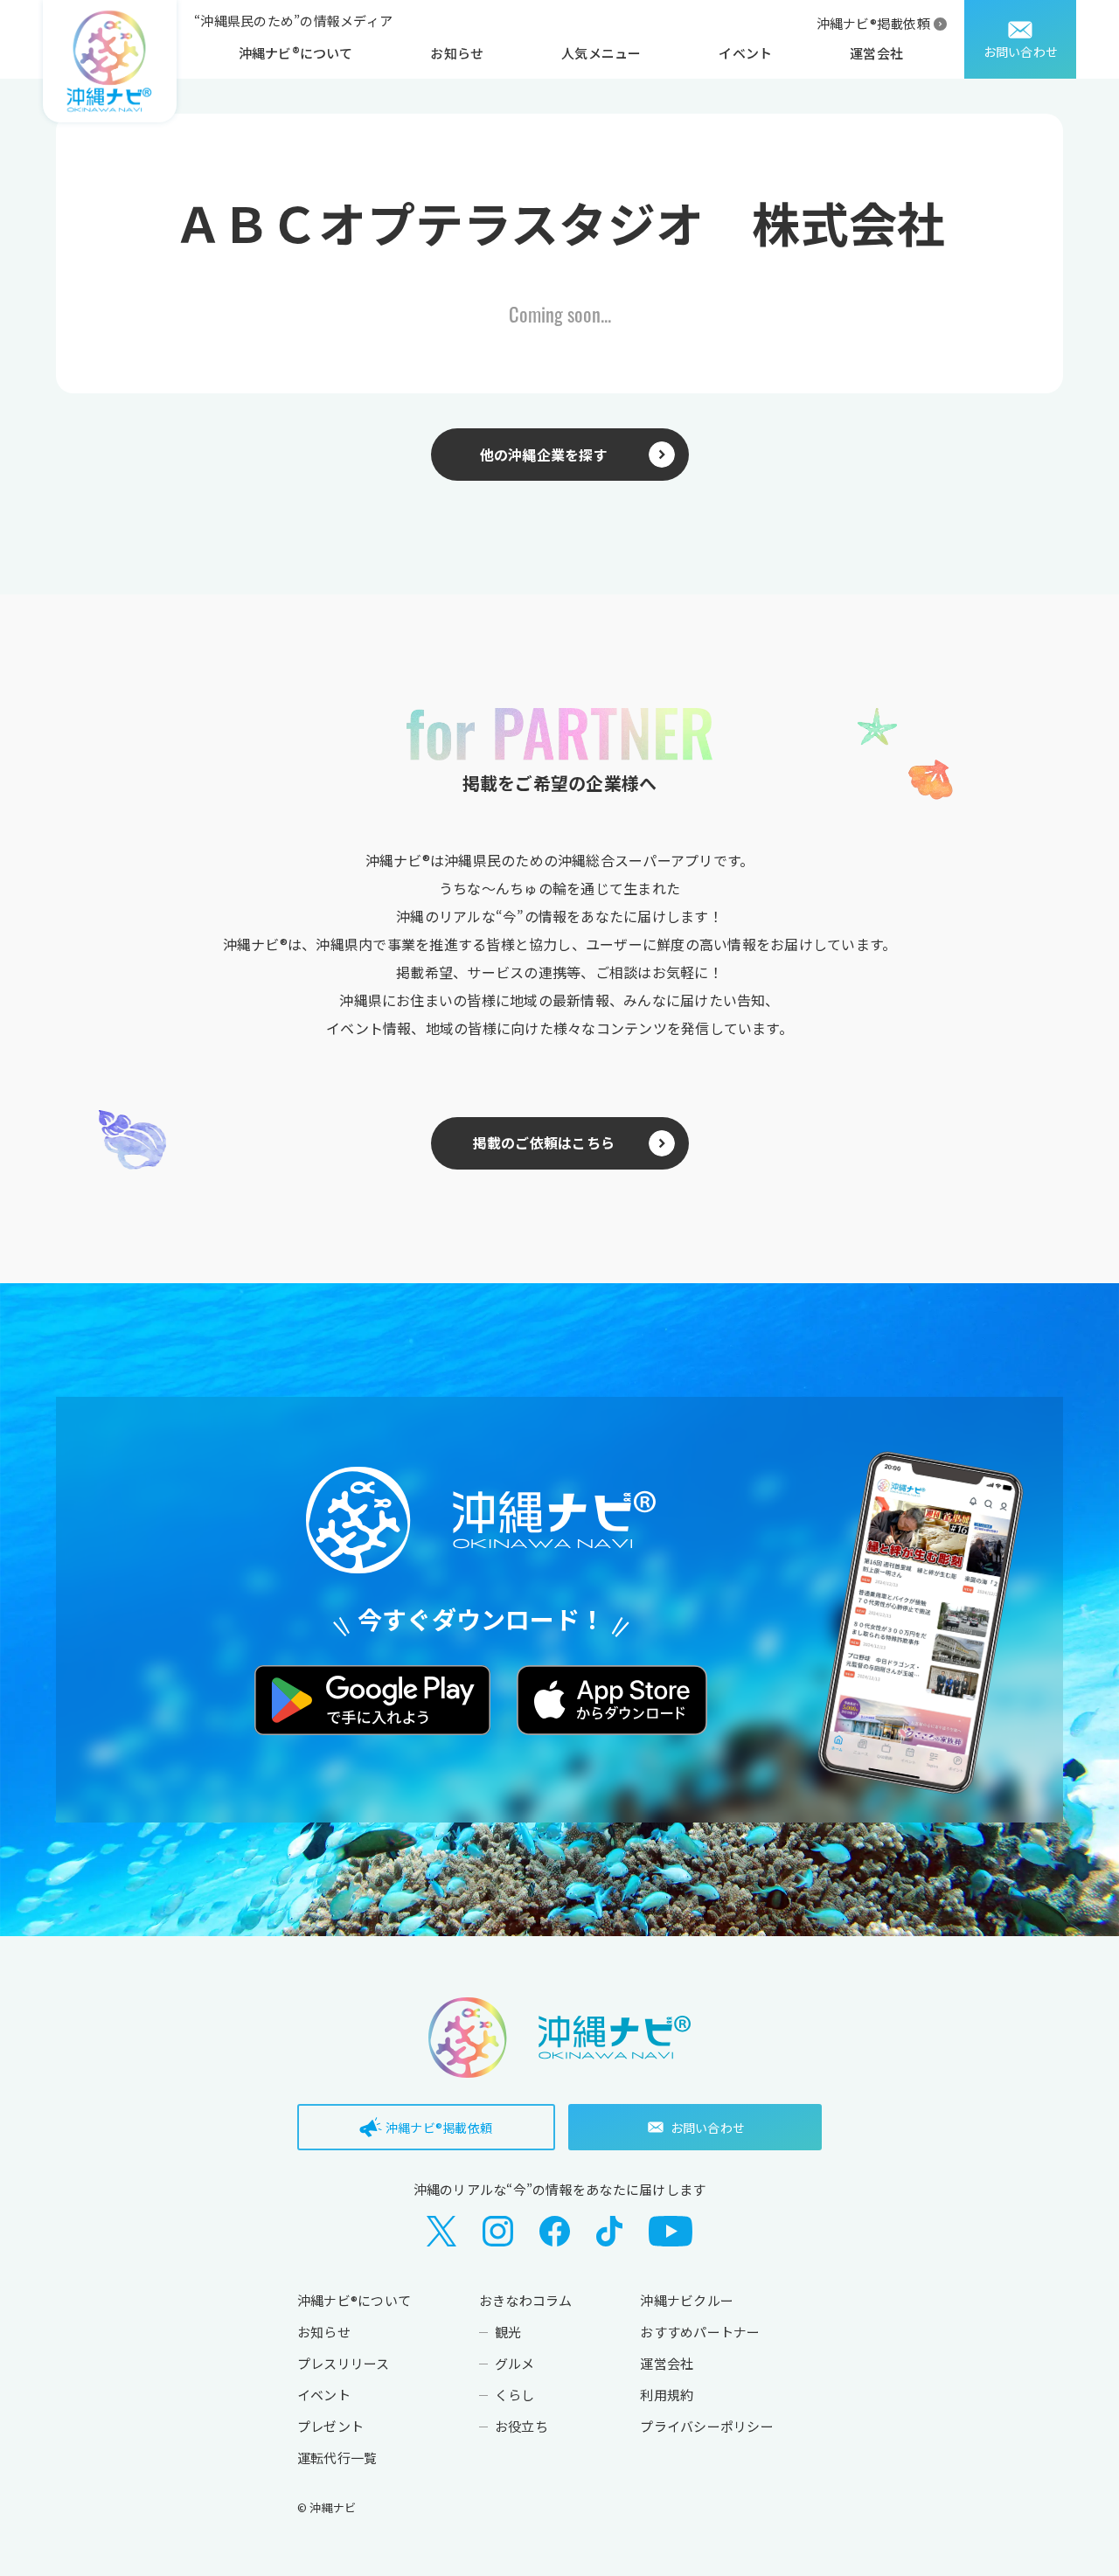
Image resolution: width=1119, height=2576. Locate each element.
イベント (745, 53)
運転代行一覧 (337, 2458)
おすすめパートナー (700, 2332)
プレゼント (330, 2426)
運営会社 (876, 53)
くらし (515, 2395)
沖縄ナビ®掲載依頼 (873, 23)
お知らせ (457, 53)
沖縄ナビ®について (296, 53)
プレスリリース (344, 2363)
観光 (508, 2332)
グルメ (515, 2363)
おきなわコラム (526, 2300)
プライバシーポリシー (706, 2426)
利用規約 (667, 2395)
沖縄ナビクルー (687, 2300)
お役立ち (521, 2426)
